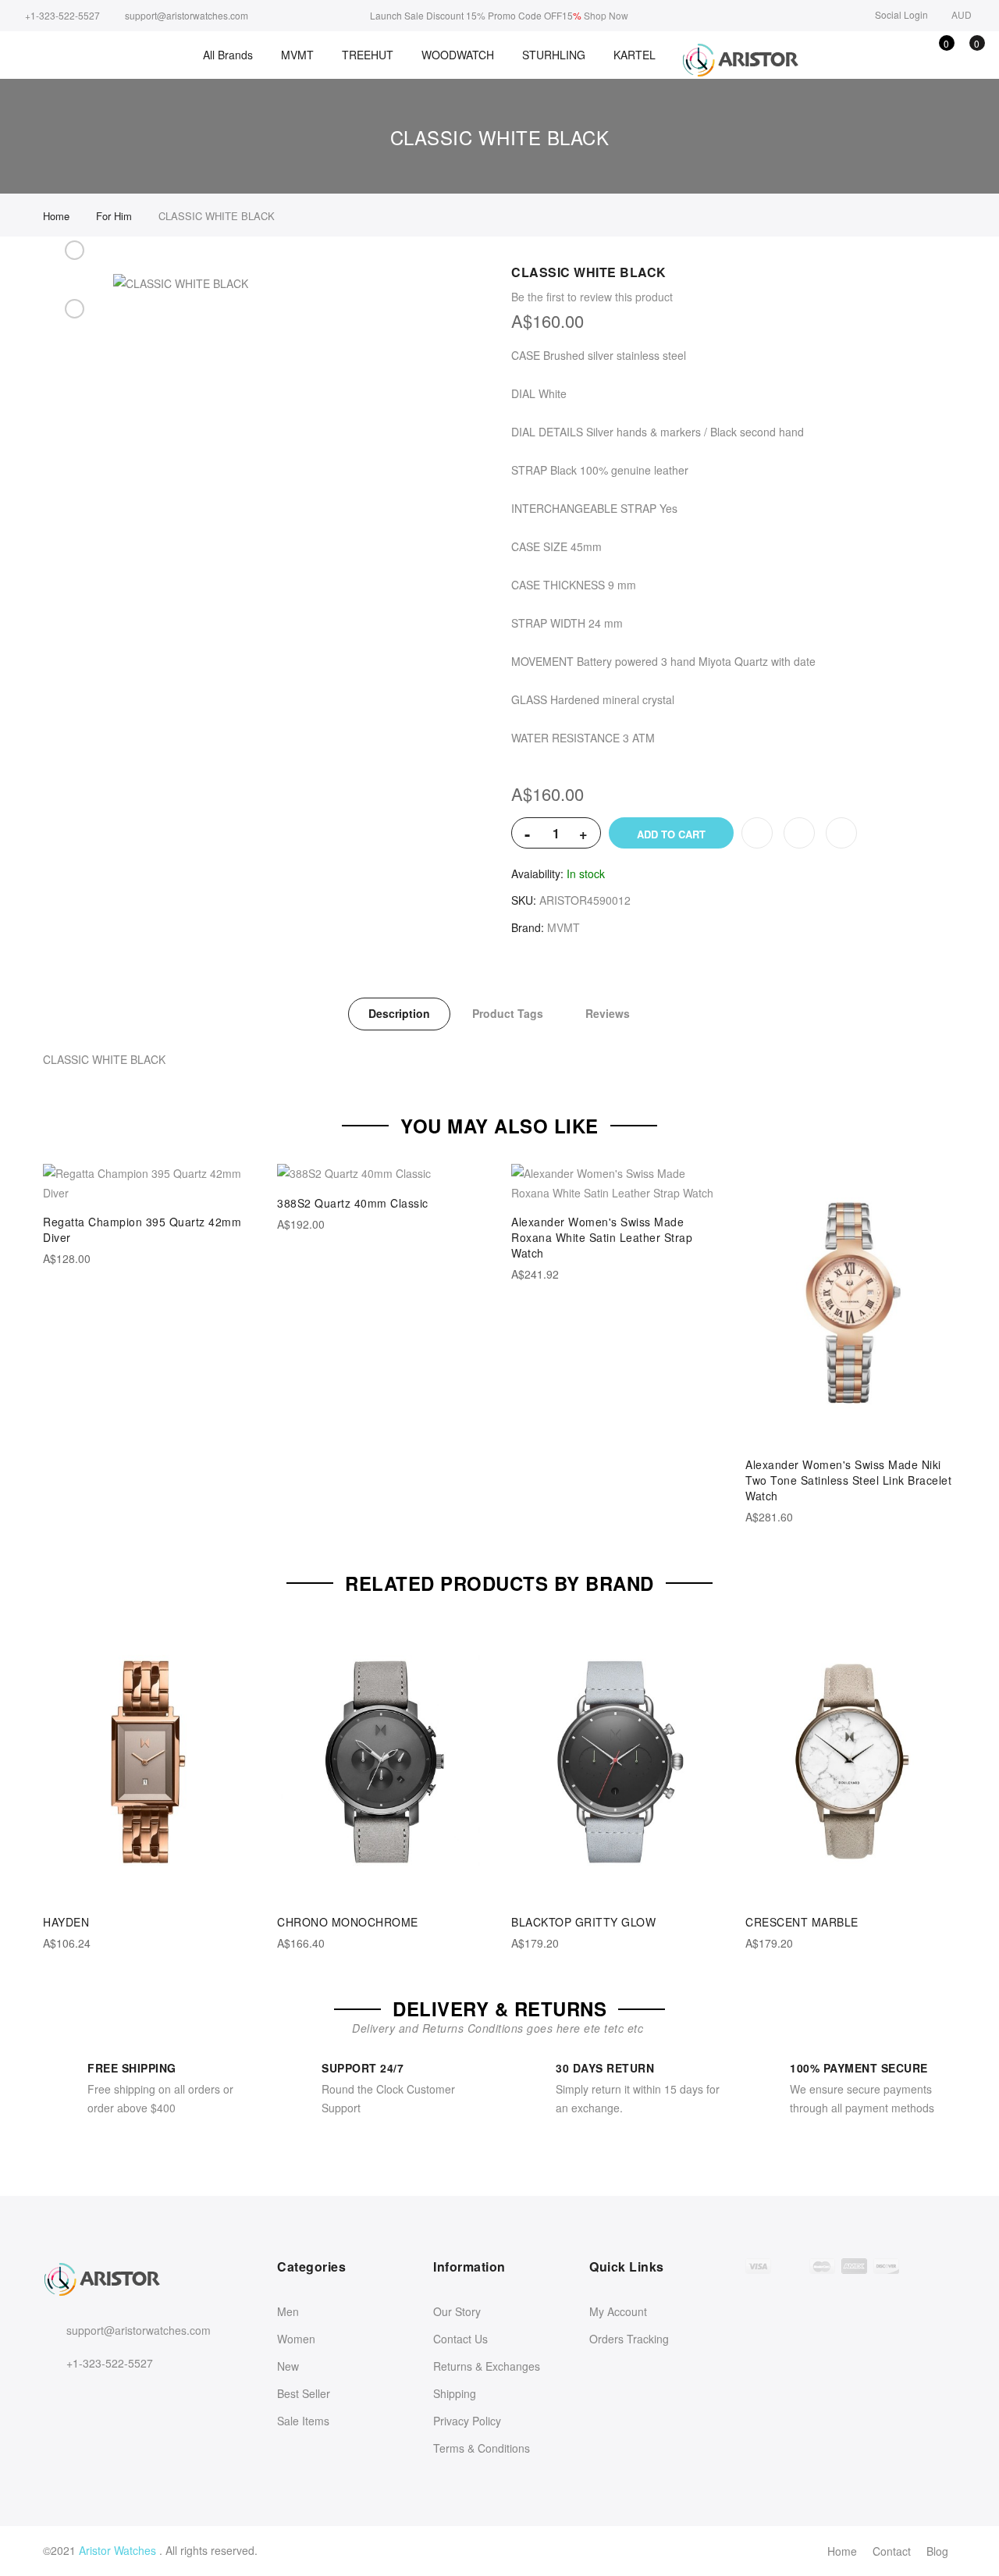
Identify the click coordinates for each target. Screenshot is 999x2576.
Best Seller (304, 2393)
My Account (618, 2311)
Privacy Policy (467, 2421)
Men (288, 2311)
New (288, 2366)
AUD (962, 14)
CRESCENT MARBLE (802, 1922)
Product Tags (508, 1013)
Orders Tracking (629, 2339)
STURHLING (554, 55)
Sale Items (303, 2421)
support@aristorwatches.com (139, 2330)
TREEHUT (368, 55)
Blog (937, 2551)
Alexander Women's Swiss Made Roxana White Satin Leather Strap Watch (602, 1237)
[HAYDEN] (148, 1762)
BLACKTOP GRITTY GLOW (583, 1922)
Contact (892, 2551)
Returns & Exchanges (487, 2366)
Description (399, 1013)
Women (296, 2339)
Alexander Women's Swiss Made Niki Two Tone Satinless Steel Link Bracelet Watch (848, 1480)
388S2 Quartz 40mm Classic (353, 1203)
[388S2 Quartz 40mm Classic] (382, 1174)
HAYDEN (66, 1922)
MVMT (297, 55)
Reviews (608, 1013)
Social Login (901, 14)
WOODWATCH (458, 55)
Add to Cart (671, 834)
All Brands (228, 55)
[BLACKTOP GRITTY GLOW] (617, 1762)
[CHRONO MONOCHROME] (382, 1762)
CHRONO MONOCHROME (348, 1922)
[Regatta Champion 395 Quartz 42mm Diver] (148, 1183)
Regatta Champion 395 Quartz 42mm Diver (142, 1229)
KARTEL (635, 55)
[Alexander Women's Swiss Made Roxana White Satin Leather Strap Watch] (617, 1183)
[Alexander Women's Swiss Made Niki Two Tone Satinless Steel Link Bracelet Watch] (851, 1304)
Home (842, 2551)
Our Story (457, 2311)
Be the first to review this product (592, 297)
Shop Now (606, 15)
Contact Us (460, 2339)
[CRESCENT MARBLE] (851, 1762)
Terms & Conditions (482, 2448)
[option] (74, 268)
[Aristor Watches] (740, 60)
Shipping (455, 2393)
